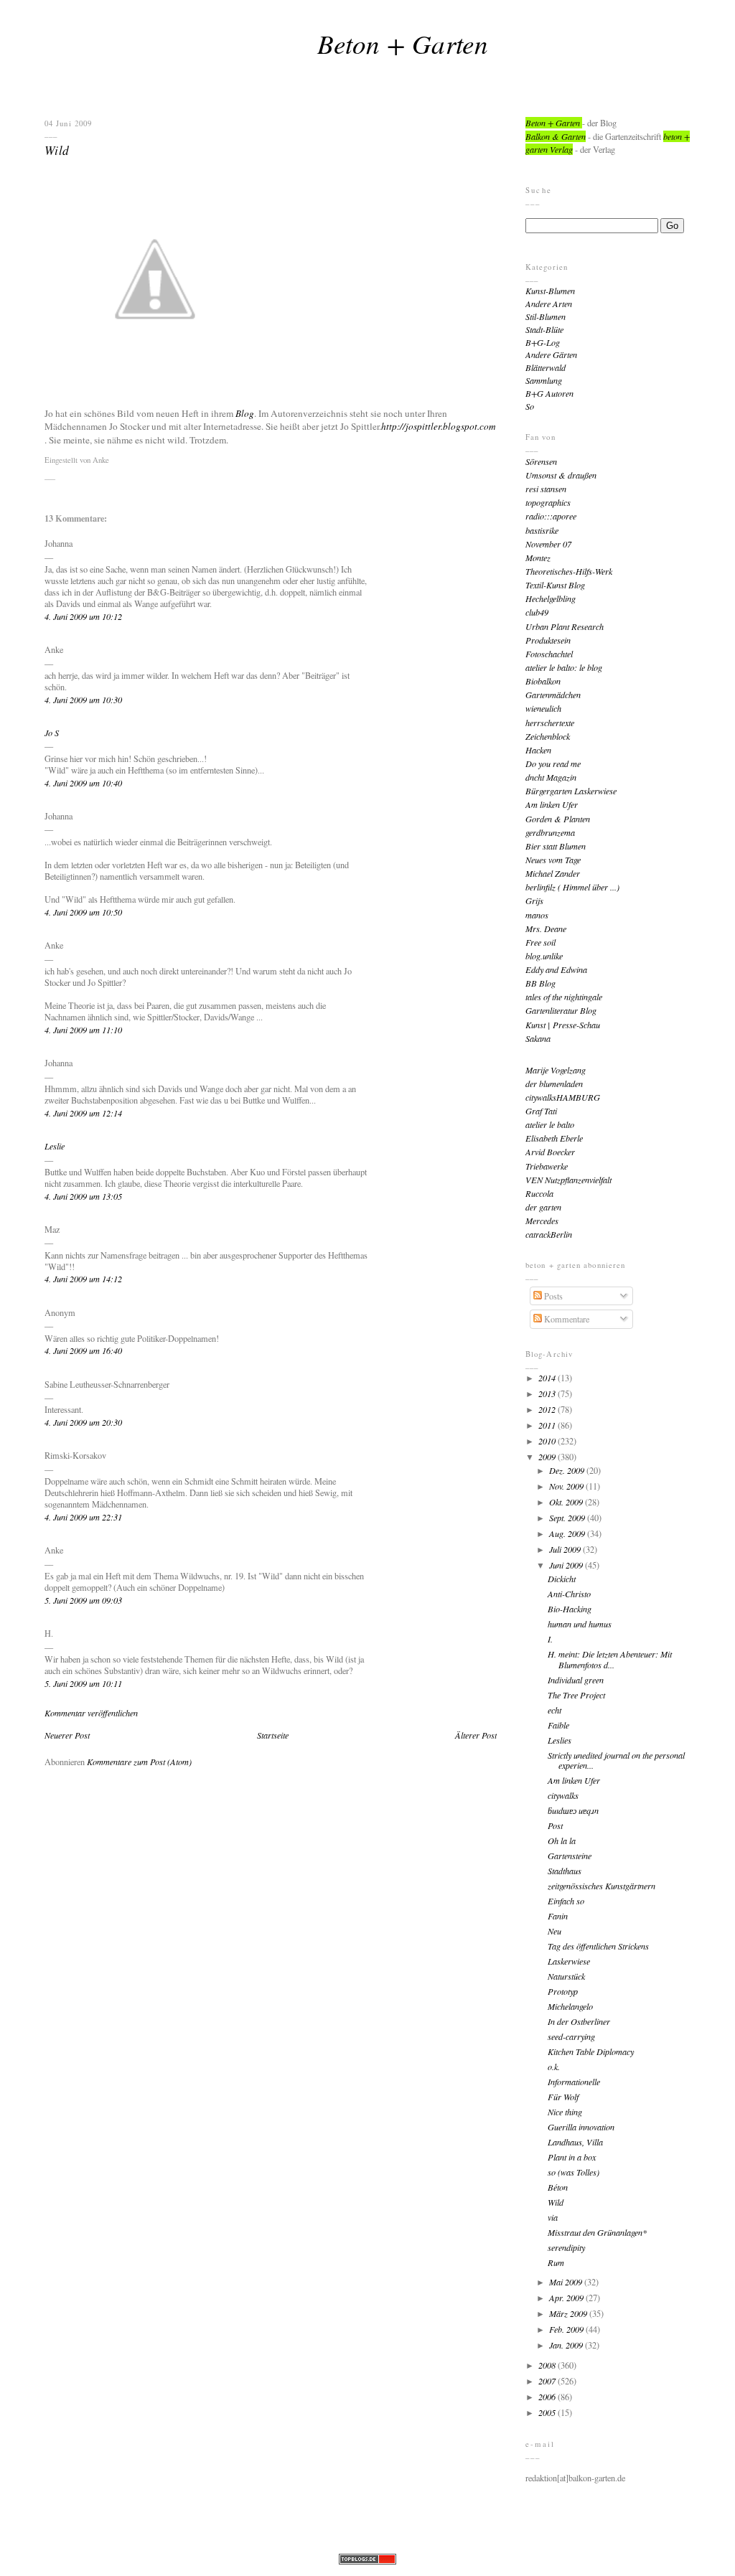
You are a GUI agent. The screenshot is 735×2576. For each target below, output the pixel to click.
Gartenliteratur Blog (561, 1010)
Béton (558, 2187)
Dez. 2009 (568, 1470)
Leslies (560, 1740)
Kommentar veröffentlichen (91, 1713)
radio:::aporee (551, 516)
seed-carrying (571, 2036)
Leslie (55, 1146)
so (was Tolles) (574, 2172)
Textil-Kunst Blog (555, 585)
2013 (548, 1393)
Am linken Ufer (552, 804)
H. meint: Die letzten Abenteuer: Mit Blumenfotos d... (610, 1659)
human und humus (580, 1624)
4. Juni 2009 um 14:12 (83, 1279)
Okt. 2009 (567, 1502)
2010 (548, 1441)
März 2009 (569, 2313)
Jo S (52, 733)
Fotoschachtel (549, 654)
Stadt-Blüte (544, 329)
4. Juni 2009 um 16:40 (83, 1350)
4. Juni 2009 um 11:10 (83, 1030)
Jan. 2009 (567, 2345)
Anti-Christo (569, 1594)
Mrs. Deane (546, 929)
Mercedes (542, 1221)
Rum (556, 2262)
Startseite (273, 1735)
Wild (57, 150)
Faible (558, 1725)
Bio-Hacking (570, 1609)
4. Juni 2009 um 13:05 (83, 1196)
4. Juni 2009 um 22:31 (83, 1517)
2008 (548, 2365)
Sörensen (541, 461)
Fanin (558, 1916)
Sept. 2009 (568, 1518)
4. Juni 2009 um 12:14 (83, 1113)
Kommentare (566, 1319)
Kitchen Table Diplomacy (591, 2051)
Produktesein (548, 640)
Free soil (540, 942)
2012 (548, 1409)
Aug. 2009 (568, 1533)
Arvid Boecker (550, 1152)
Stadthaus (565, 1871)
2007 (548, 2381)
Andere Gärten (551, 354)
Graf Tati (541, 1111)
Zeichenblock (548, 736)
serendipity (566, 2247)
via (553, 2217)
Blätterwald (546, 367)
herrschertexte (550, 723)
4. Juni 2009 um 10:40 (83, 783)
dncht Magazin (551, 777)
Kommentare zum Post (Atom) (139, 1762)
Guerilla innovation (581, 2127)
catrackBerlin (549, 1234)
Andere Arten (549, 304)
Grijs (534, 901)
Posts (552, 1296)
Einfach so (566, 1901)
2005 (548, 2412)
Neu (554, 1931)
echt (554, 1710)
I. (550, 1639)
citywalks (563, 1795)
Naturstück (566, 1976)
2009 (548, 1457)
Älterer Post (476, 1735)
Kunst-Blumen (550, 291)
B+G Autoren (549, 393)
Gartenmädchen (553, 695)
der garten (543, 1207)
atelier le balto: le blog (564, 667)
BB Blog (540, 983)
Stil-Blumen (546, 316)
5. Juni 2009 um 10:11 (83, 1683)
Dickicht (562, 1579)
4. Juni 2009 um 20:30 (83, 1422)
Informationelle (574, 2082)
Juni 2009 (567, 1565)
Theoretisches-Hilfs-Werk (569, 571)
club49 (537, 612)
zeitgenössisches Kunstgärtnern (601, 1886)
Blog (245, 413)
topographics (548, 502)
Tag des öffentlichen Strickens (598, 1946)
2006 (548, 2397)
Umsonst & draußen (561, 475)
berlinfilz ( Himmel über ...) (572, 887)
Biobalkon (543, 681)
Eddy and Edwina (556, 969)
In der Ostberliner (579, 2021)
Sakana (538, 1038)
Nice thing (565, 2112)
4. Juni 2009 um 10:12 (83, 616)
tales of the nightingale (564, 997)
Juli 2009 (566, 1549)
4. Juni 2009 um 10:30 (83, 700)
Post (555, 1825)
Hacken (538, 750)
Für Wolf (563, 2097)
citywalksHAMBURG (563, 1097)
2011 (548, 1425)
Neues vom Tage (553, 860)
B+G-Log (543, 342)
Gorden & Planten (558, 819)
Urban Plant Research (565, 626)
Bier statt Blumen (556, 846)
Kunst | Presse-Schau (563, 1025)
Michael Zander (553, 873)
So (530, 406)
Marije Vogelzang (556, 1070)
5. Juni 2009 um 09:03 (83, 1600)
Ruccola (539, 1193)
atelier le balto (550, 1124)
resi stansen (546, 489)
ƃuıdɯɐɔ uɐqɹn (573, 1810)
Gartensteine (570, 1856)
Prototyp (563, 1991)
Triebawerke (547, 1166)
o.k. (554, 2067)
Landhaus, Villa (575, 2142)
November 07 (548, 544)
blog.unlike (544, 956)
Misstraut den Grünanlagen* (597, 2232)
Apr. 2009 (567, 2298)
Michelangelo (570, 2006)
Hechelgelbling (551, 598)
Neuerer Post (67, 1735)
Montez (538, 558)
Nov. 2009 (567, 1486)
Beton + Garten (403, 43)
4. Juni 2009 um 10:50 (83, 912)
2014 (548, 1378)
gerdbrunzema (550, 832)
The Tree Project (576, 1695)
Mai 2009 (567, 2282)
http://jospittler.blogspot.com (439, 426)
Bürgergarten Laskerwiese (571, 791)
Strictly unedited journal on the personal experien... (616, 1761)
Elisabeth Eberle (554, 1138)
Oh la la (562, 1841)
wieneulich (543, 708)
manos (537, 915)
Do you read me (553, 763)
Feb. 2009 (567, 2329)
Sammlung (544, 380)
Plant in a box (572, 2157)
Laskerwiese (569, 1961)
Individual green (576, 1680)
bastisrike (542, 530)
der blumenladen (554, 1083)
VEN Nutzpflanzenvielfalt (568, 1180)
